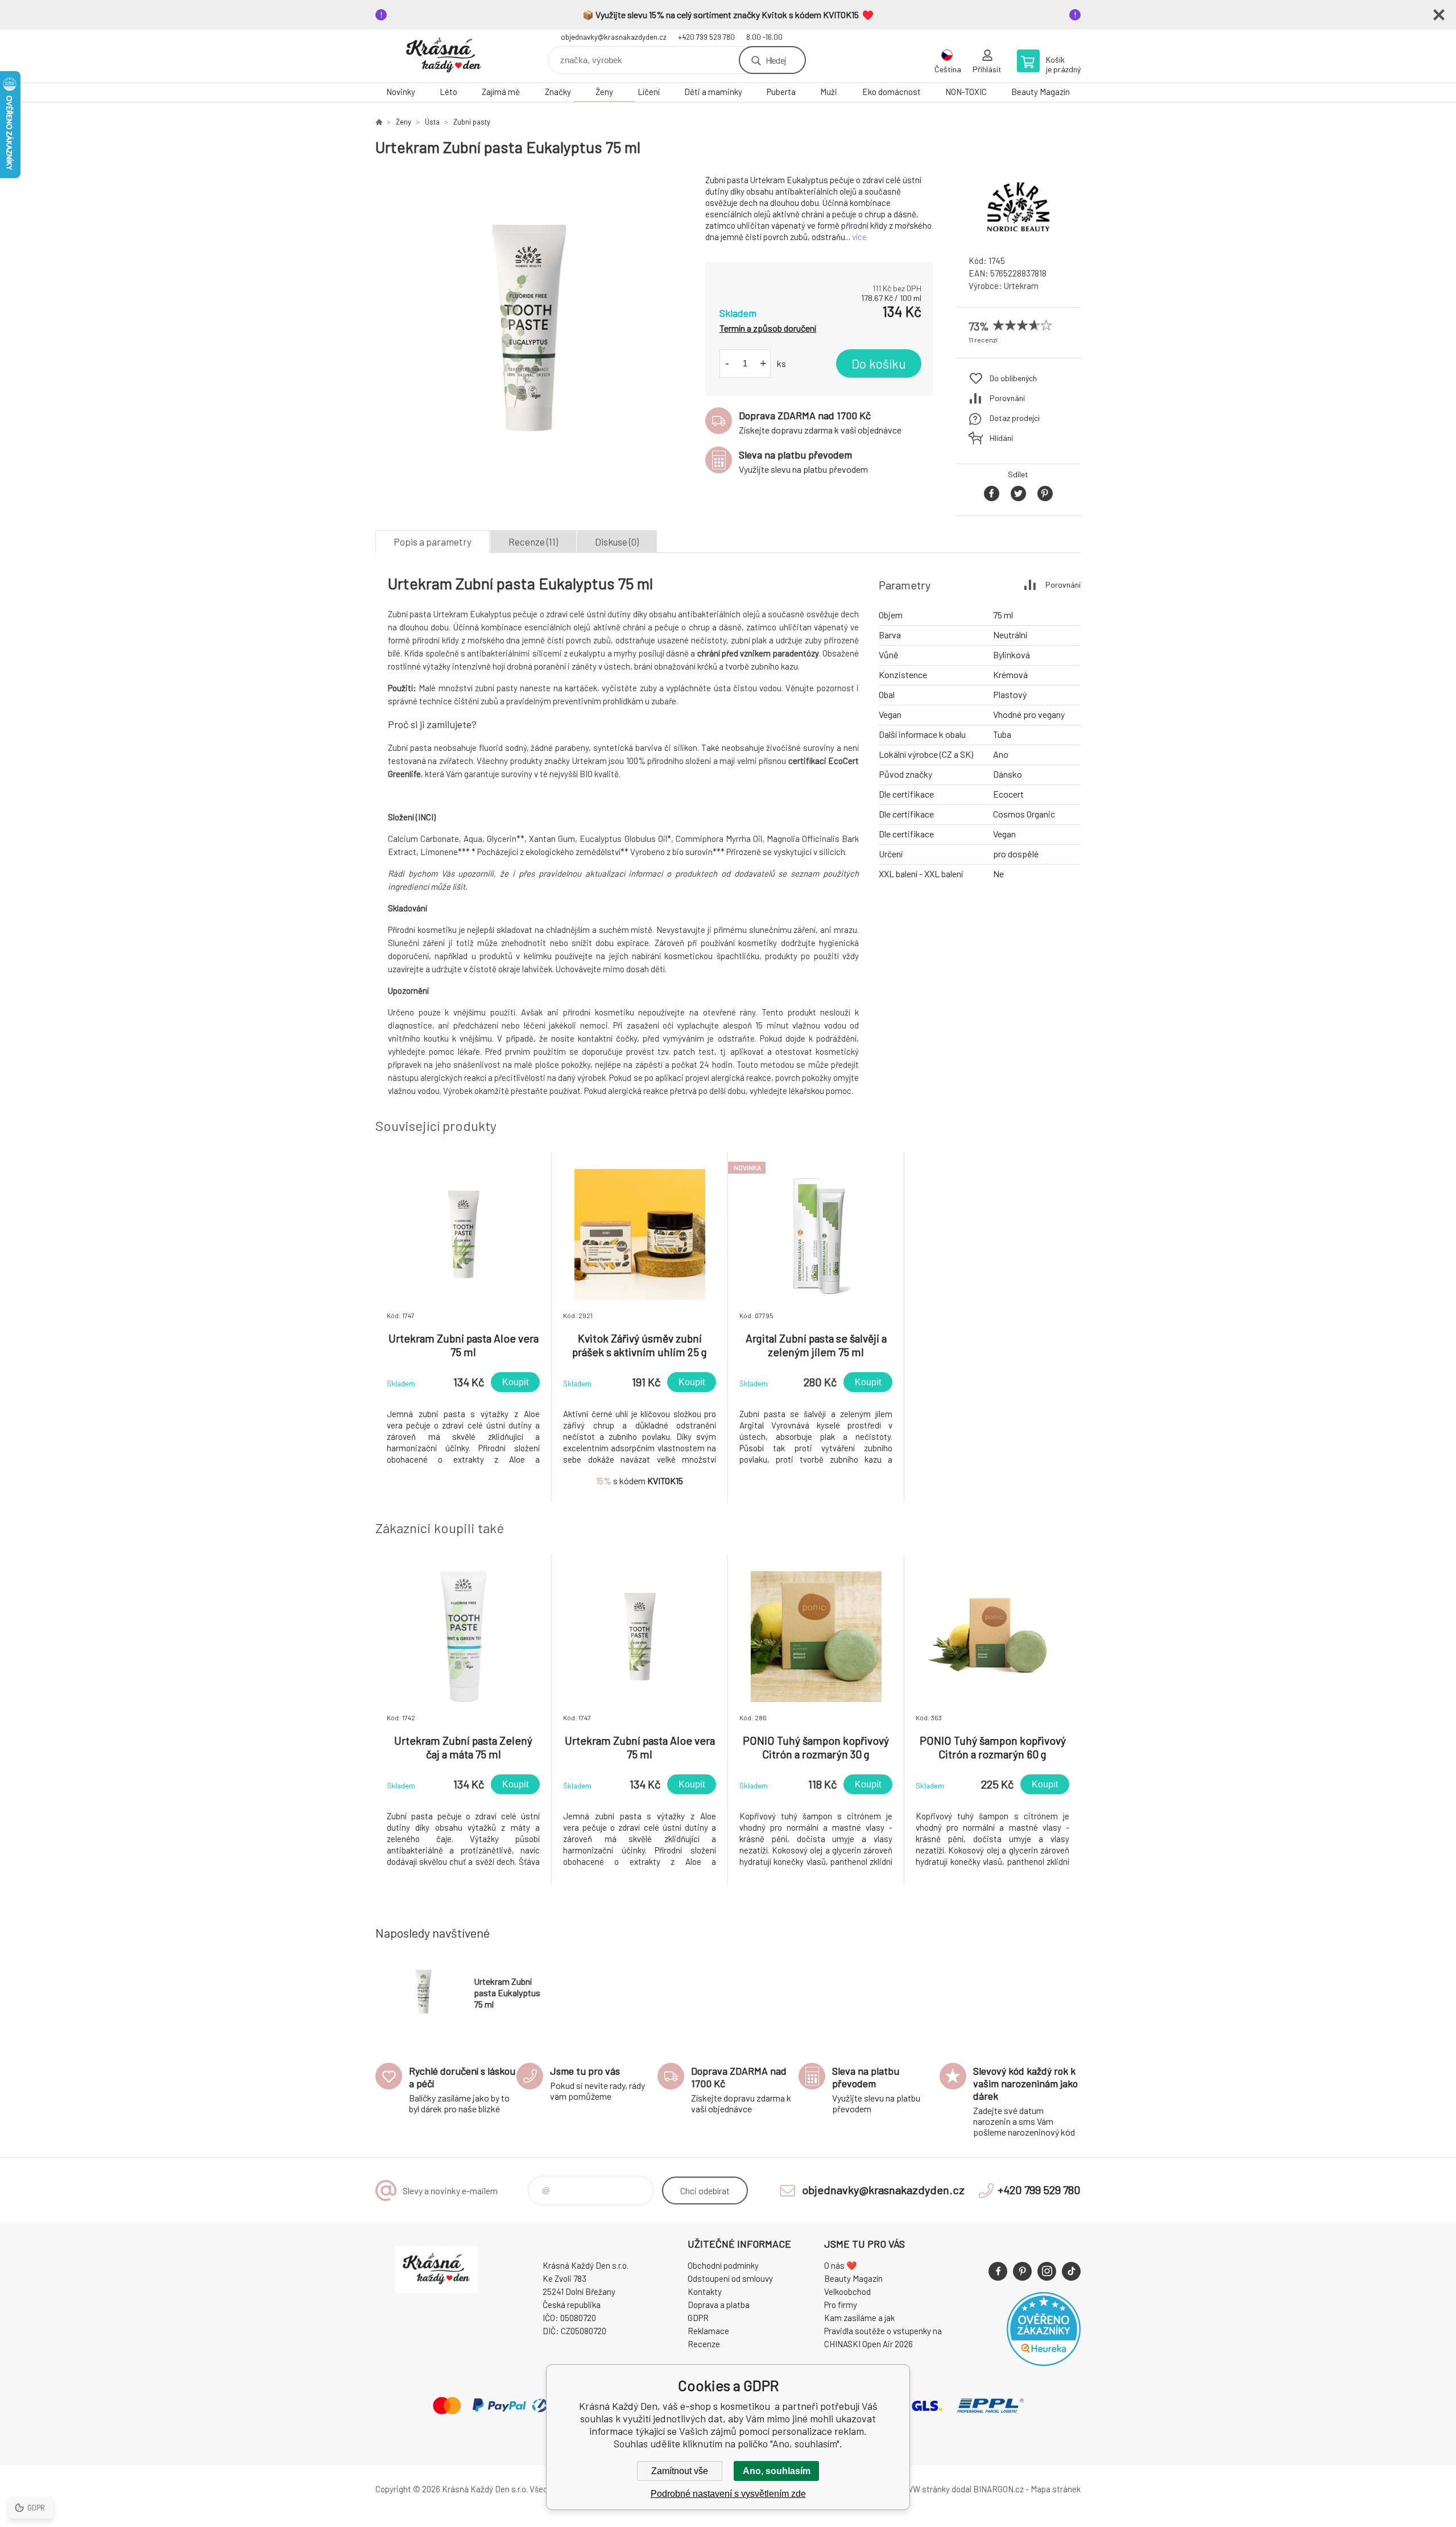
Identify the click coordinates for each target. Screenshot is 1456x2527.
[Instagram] (1047, 2271)
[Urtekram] (1018, 236)
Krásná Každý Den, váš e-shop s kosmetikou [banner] (444, 56)
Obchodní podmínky (723, 2265)
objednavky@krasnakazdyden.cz (614, 37)
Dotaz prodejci (1015, 418)
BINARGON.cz (998, 2489)
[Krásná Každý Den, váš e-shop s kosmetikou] (379, 122)
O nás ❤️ (841, 2265)
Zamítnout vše (680, 2471)
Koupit (515, 1382)
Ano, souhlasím (777, 2471)
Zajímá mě (501, 92)
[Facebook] (998, 2271)
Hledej (776, 60)
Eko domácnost (892, 92)
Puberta (781, 92)
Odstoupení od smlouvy (730, 2278)
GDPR (698, 2318)
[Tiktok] (1071, 2271)
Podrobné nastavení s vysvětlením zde (728, 2494)
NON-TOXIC (966, 92)
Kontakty (705, 2291)
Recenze (704, 2344)
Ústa (432, 122)
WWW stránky (924, 2489)
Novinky (401, 92)
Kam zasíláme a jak (859, 2318)
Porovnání (1007, 398)
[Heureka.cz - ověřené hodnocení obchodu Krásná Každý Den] (1044, 2363)
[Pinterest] (1022, 2271)
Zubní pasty (472, 122)
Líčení (649, 92)
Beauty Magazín (1041, 92)
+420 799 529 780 (706, 37)
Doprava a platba (719, 2305)
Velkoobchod (847, 2291)
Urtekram (1021, 286)
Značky (558, 92)
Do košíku (879, 364)
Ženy (604, 92)
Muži (829, 92)
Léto (448, 92)
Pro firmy (841, 2305)
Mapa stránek (1056, 2489)
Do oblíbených (1013, 378)
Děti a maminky (713, 92)
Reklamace (708, 2331)
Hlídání (1001, 438)
